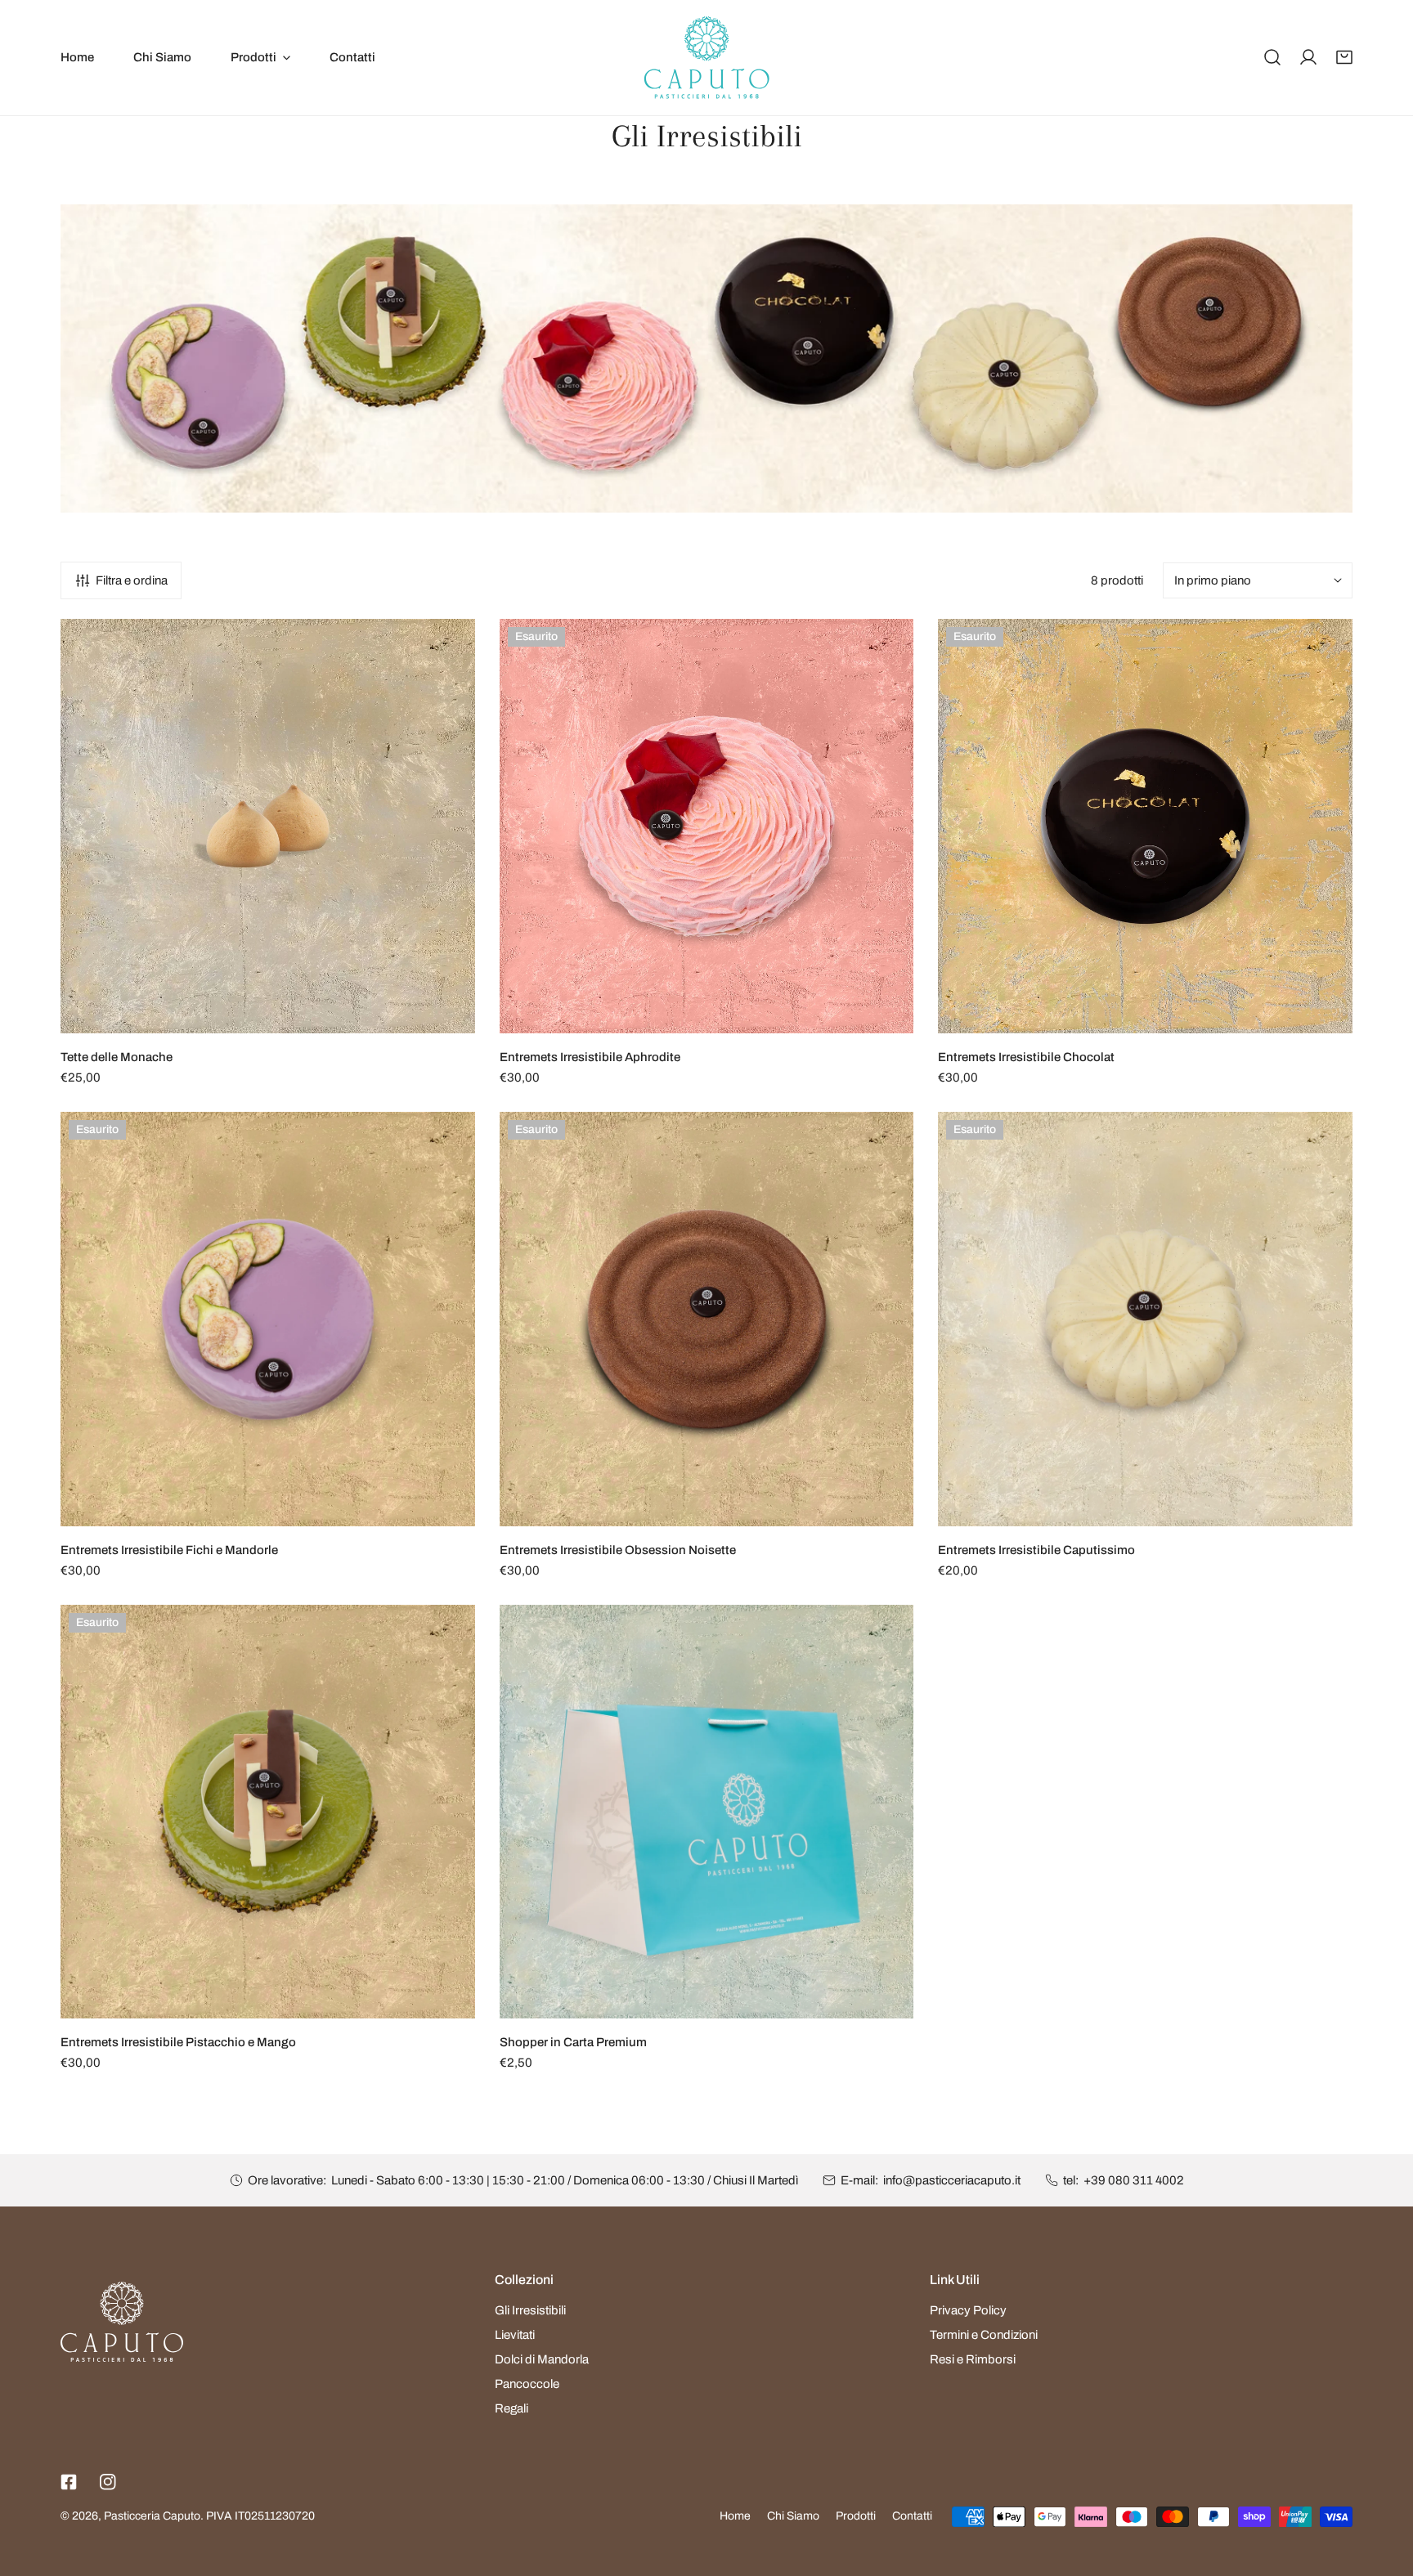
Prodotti (856, 2516)
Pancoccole (527, 2384)
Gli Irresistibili (530, 2310)
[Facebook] (69, 2482)
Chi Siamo (793, 2516)
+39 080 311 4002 (1134, 2180)
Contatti (912, 2516)
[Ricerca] (1272, 57)
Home (735, 2516)
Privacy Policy (968, 2310)
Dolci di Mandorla (542, 2359)
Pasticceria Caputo (152, 2516)
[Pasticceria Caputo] (707, 58)
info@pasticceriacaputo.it (952, 2180)
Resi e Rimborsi (973, 2359)
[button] (1344, 57)
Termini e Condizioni (984, 2335)
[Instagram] (108, 2482)
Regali (511, 2408)
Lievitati (515, 2335)
